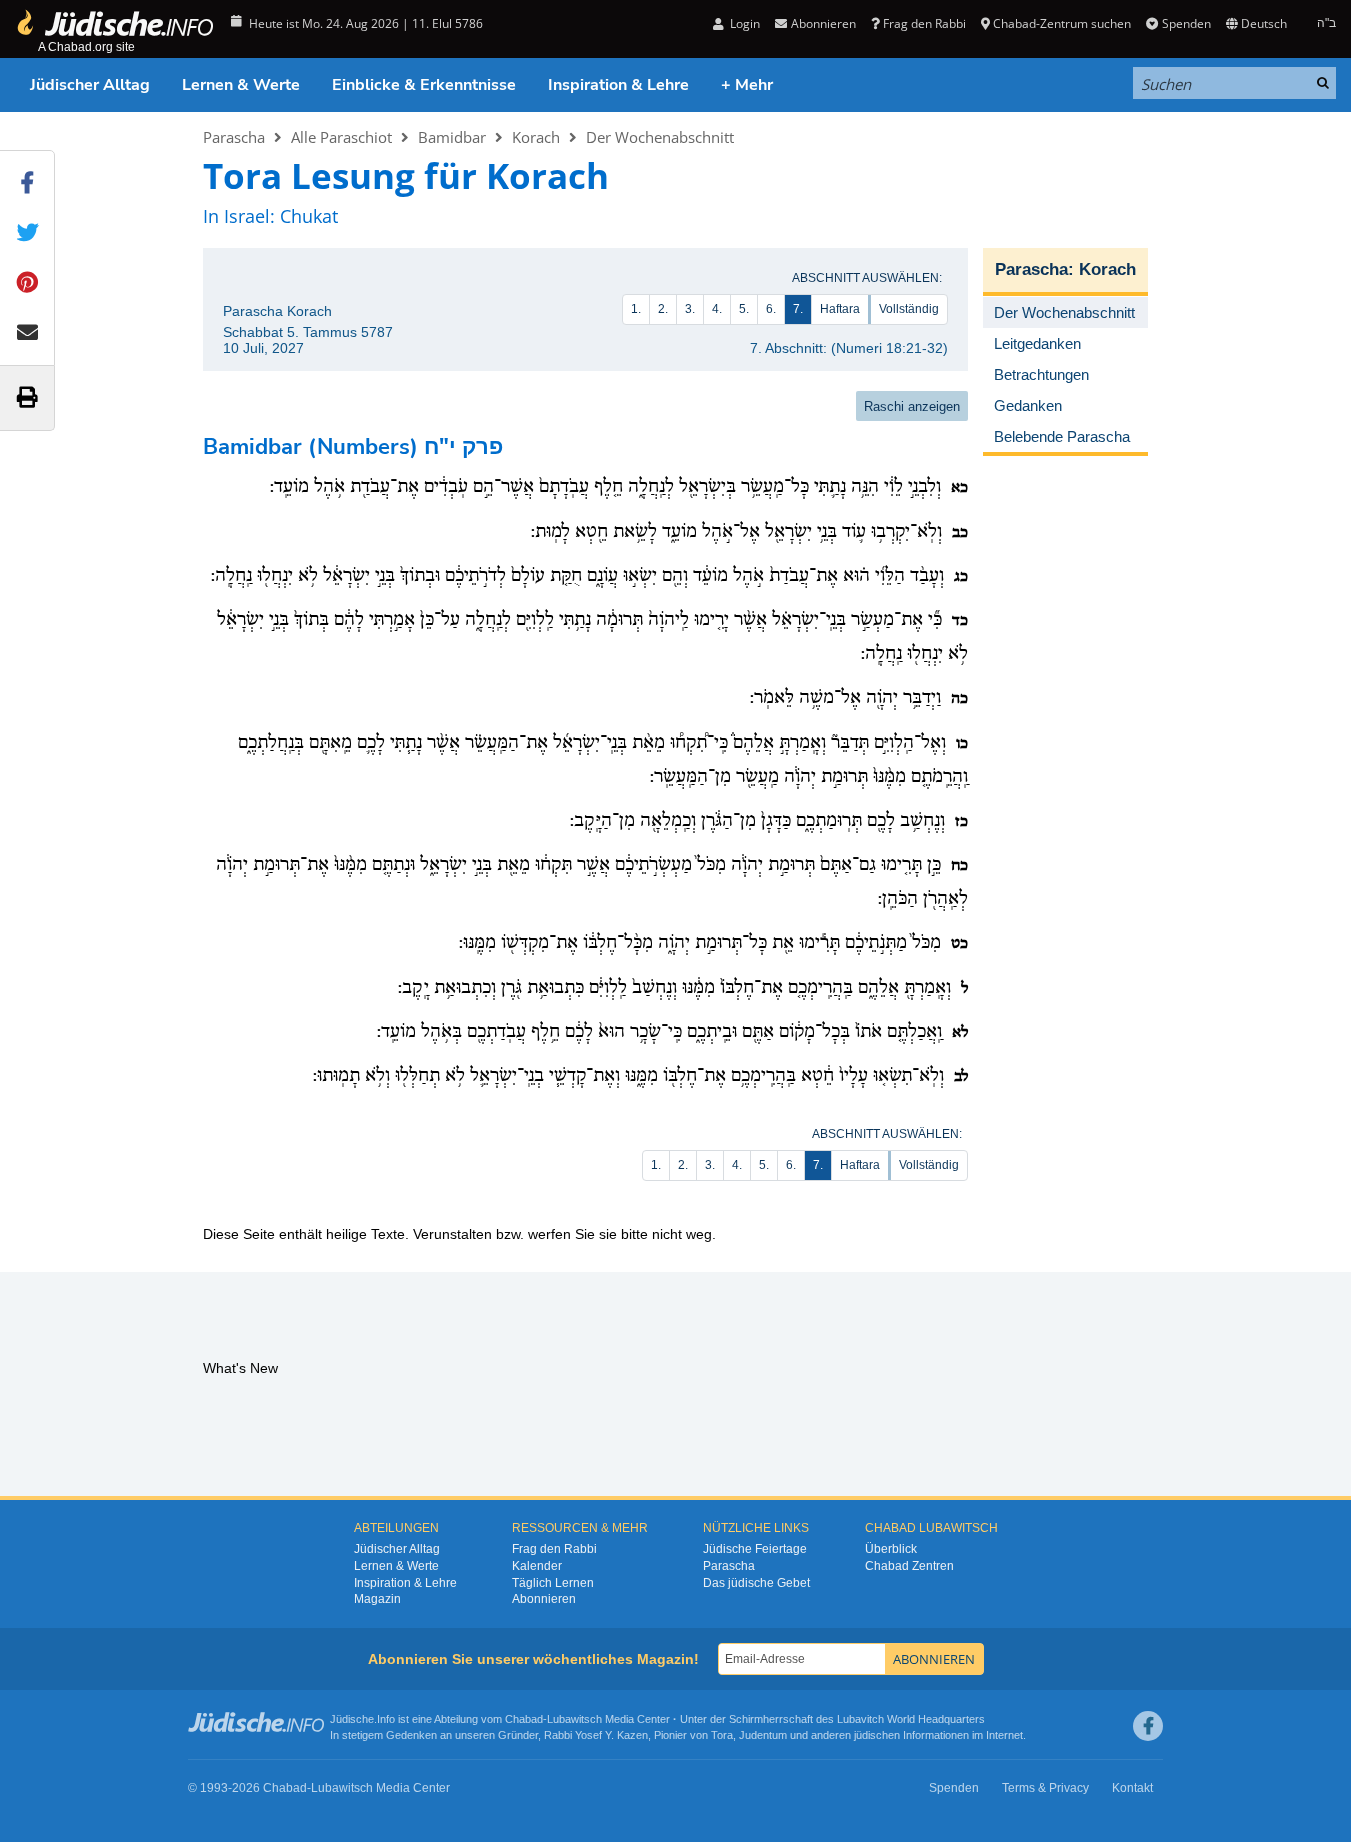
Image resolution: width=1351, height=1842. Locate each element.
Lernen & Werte (241, 85)
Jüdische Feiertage (755, 1549)
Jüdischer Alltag (90, 85)
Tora (722, 1735)
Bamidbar (452, 137)
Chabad (524, 1719)
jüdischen (877, 1735)
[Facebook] (1148, 1726)
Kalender (537, 1566)
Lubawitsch (574, 1719)
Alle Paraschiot (341, 137)
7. (798, 309)
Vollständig (909, 309)
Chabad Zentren (909, 1566)
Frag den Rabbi (924, 23)
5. (744, 309)
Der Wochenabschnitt (660, 137)
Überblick (891, 1549)
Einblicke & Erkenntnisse (424, 85)
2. (663, 309)
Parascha (234, 137)
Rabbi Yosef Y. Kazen (596, 1735)
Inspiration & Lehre (618, 85)
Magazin (377, 1599)
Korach (536, 137)
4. (717, 309)
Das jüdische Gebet (756, 1583)
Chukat (309, 216)
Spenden (1186, 23)
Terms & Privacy (1045, 1788)
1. (636, 309)
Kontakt (1132, 1788)
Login (743, 23)
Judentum (763, 1735)
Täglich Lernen (553, 1583)
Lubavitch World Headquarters (911, 1719)
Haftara (840, 309)
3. (690, 309)
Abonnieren (544, 1599)
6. (771, 309)
